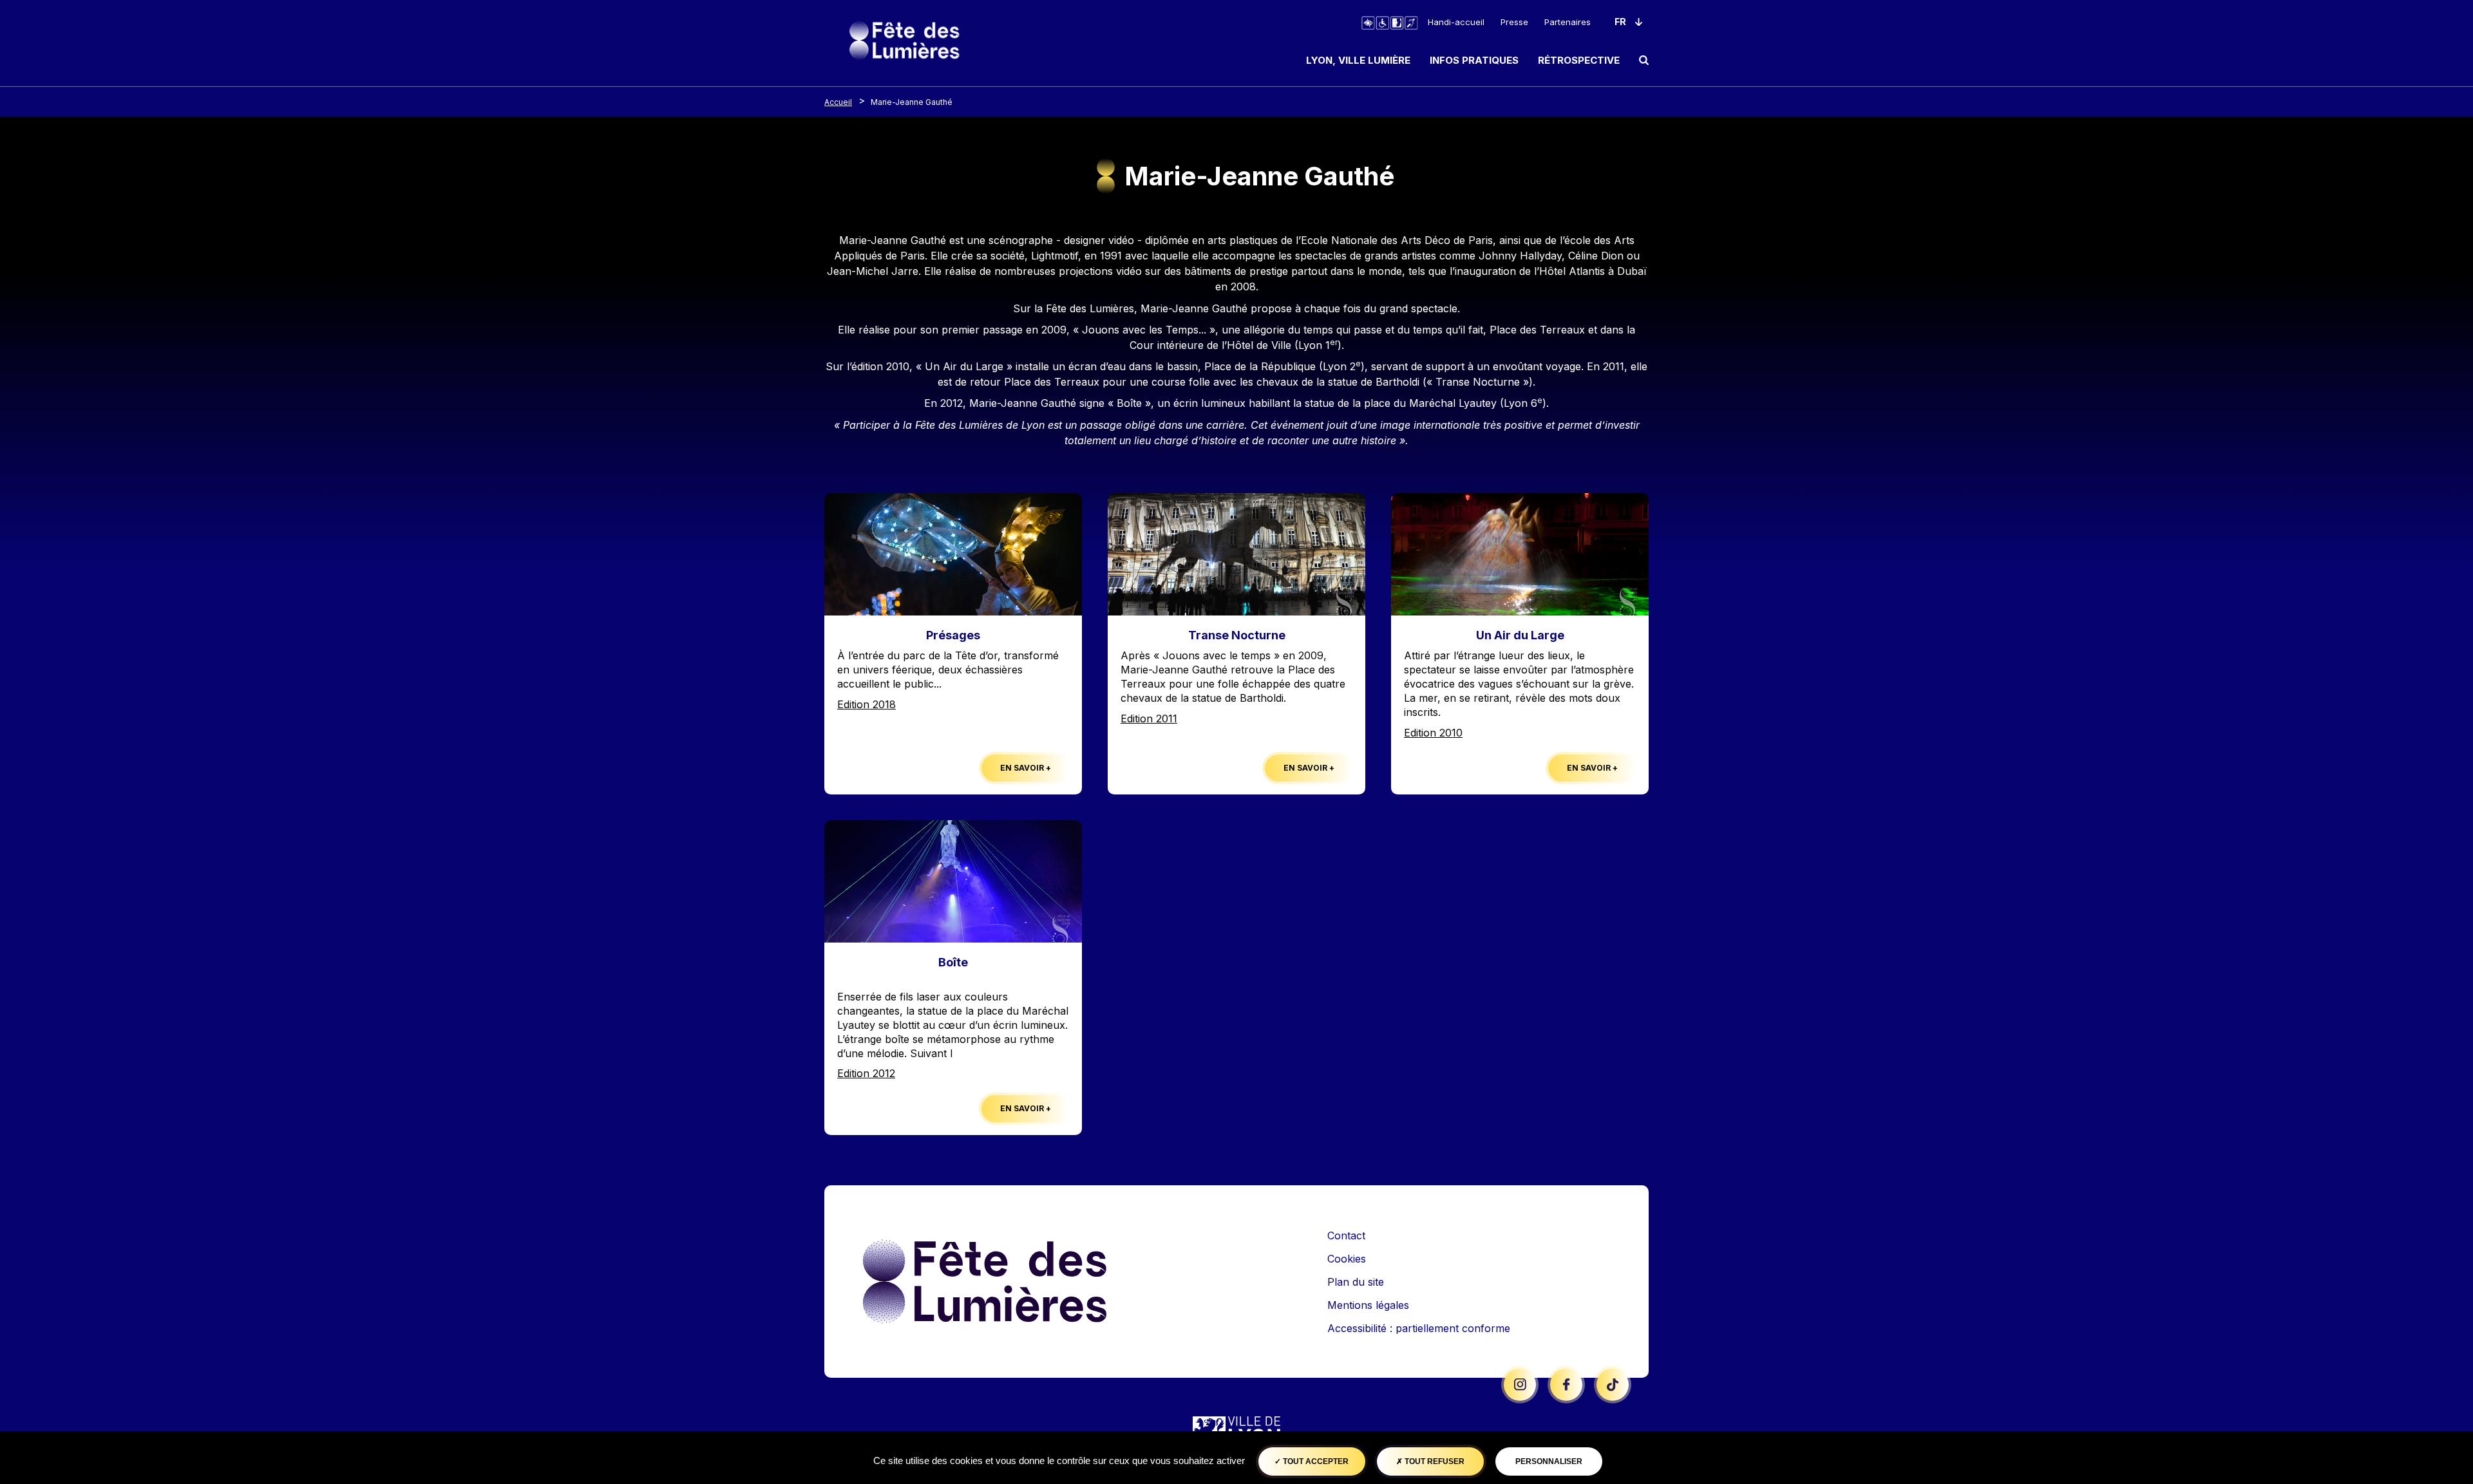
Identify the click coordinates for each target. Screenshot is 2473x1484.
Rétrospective (1579, 60)
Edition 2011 (1149, 719)
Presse (1514, 22)
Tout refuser (1434, 1461)
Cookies (1347, 1259)
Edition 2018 (867, 704)
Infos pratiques (1474, 60)
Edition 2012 (866, 1073)
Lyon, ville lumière (1358, 60)
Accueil (838, 102)
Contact (1346, 1235)
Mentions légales (1368, 1305)
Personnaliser (1549, 1461)
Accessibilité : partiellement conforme (1419, 1328)
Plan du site (1356, 1282)
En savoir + (1026, 768)
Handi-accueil (1456, 22)
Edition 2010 (1433, 733)
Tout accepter (1315, 1461)
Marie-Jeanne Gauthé (912, 102)
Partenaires (1568, 22)
